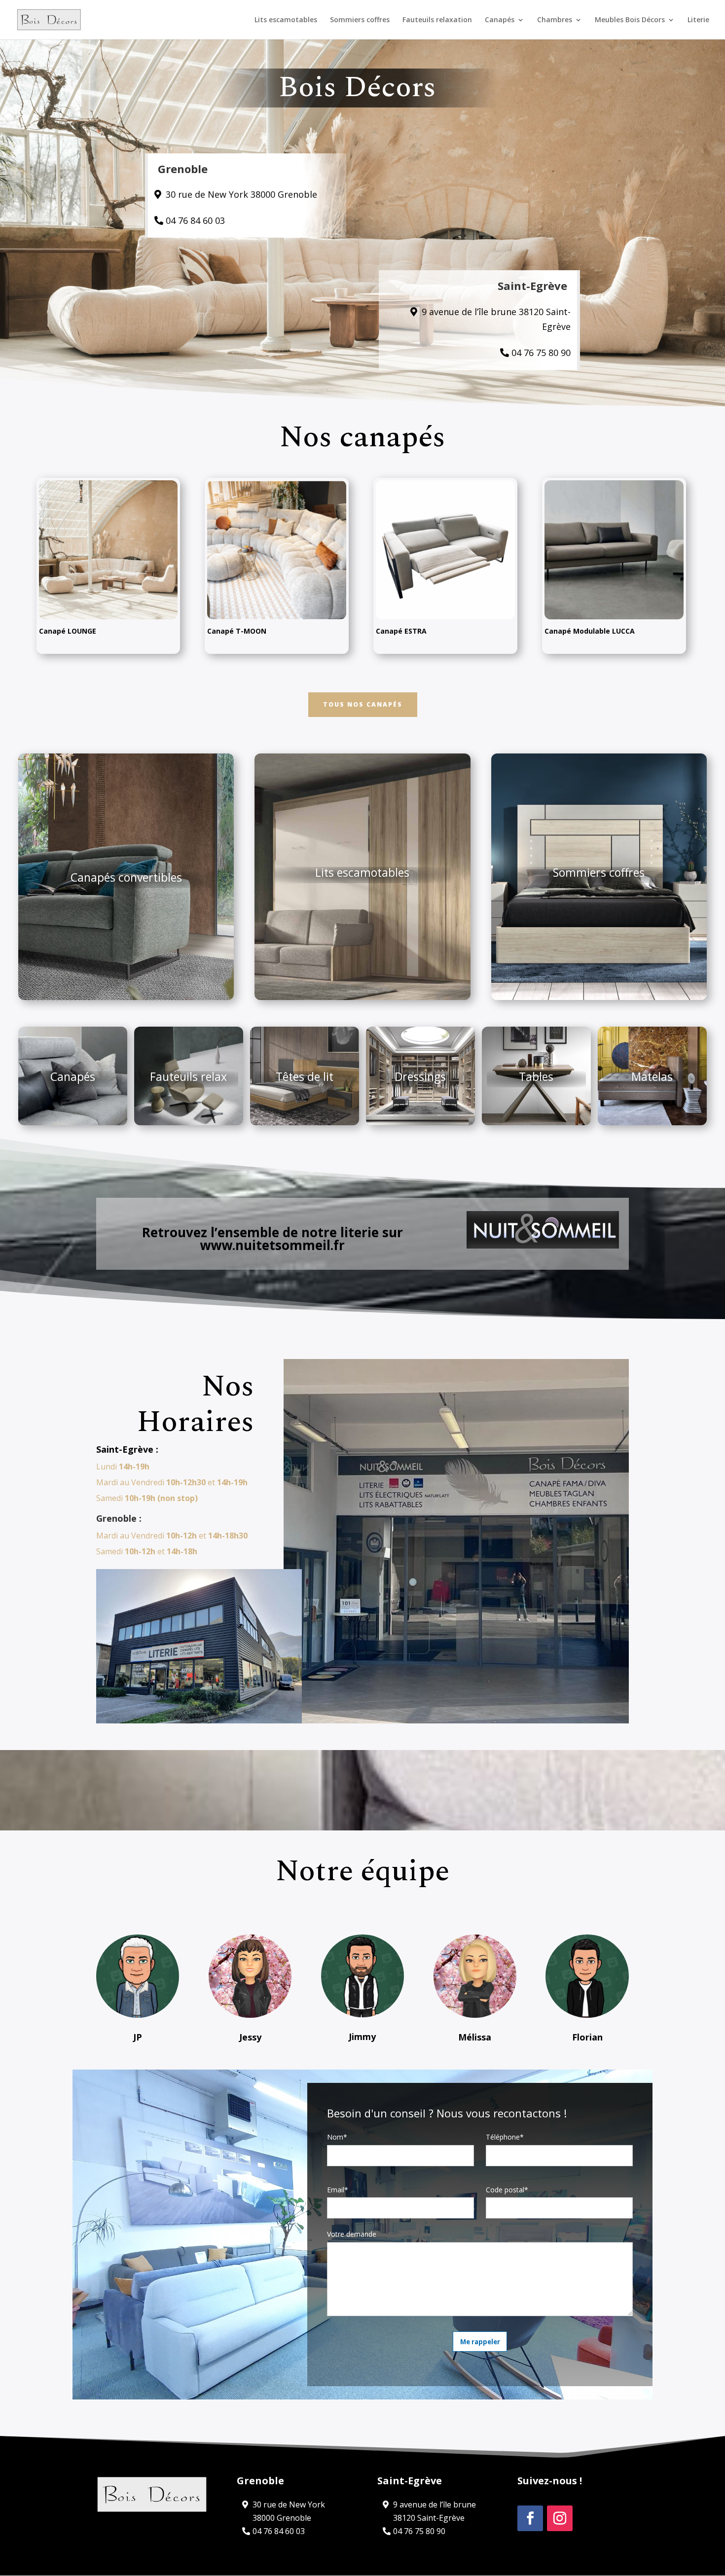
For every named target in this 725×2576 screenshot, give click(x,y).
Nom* (337, 2137)
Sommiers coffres (360, 20)
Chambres (555, 20)
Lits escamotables (286, 20)
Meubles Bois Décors (630, 20)
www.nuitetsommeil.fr (272, 1245)
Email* (338, 2190)
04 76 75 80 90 (541, 353)
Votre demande (352, 2234)
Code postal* (507, 2190)
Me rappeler (480, 2342)
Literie (698, 20)
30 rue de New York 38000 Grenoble (241, 194)
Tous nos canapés (363, 704)
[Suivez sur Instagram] (560, 2518)
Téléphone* (505, 2137)
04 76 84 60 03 (195, 220)
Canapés (500, 20)
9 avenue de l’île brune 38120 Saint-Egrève (496, 319)
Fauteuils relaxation (437, 20)
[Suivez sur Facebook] (530, 2518)
